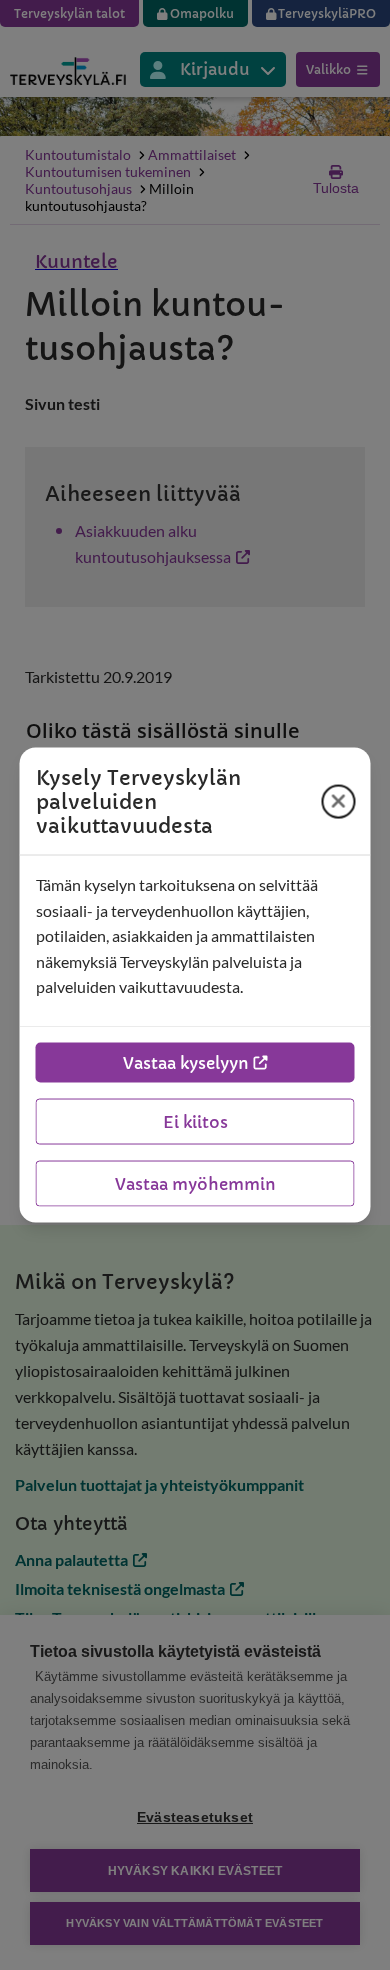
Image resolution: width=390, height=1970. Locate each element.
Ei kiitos (195, 1121)
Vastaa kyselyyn (186, 1062)
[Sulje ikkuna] (339, 801)
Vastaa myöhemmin (195, 1183)
